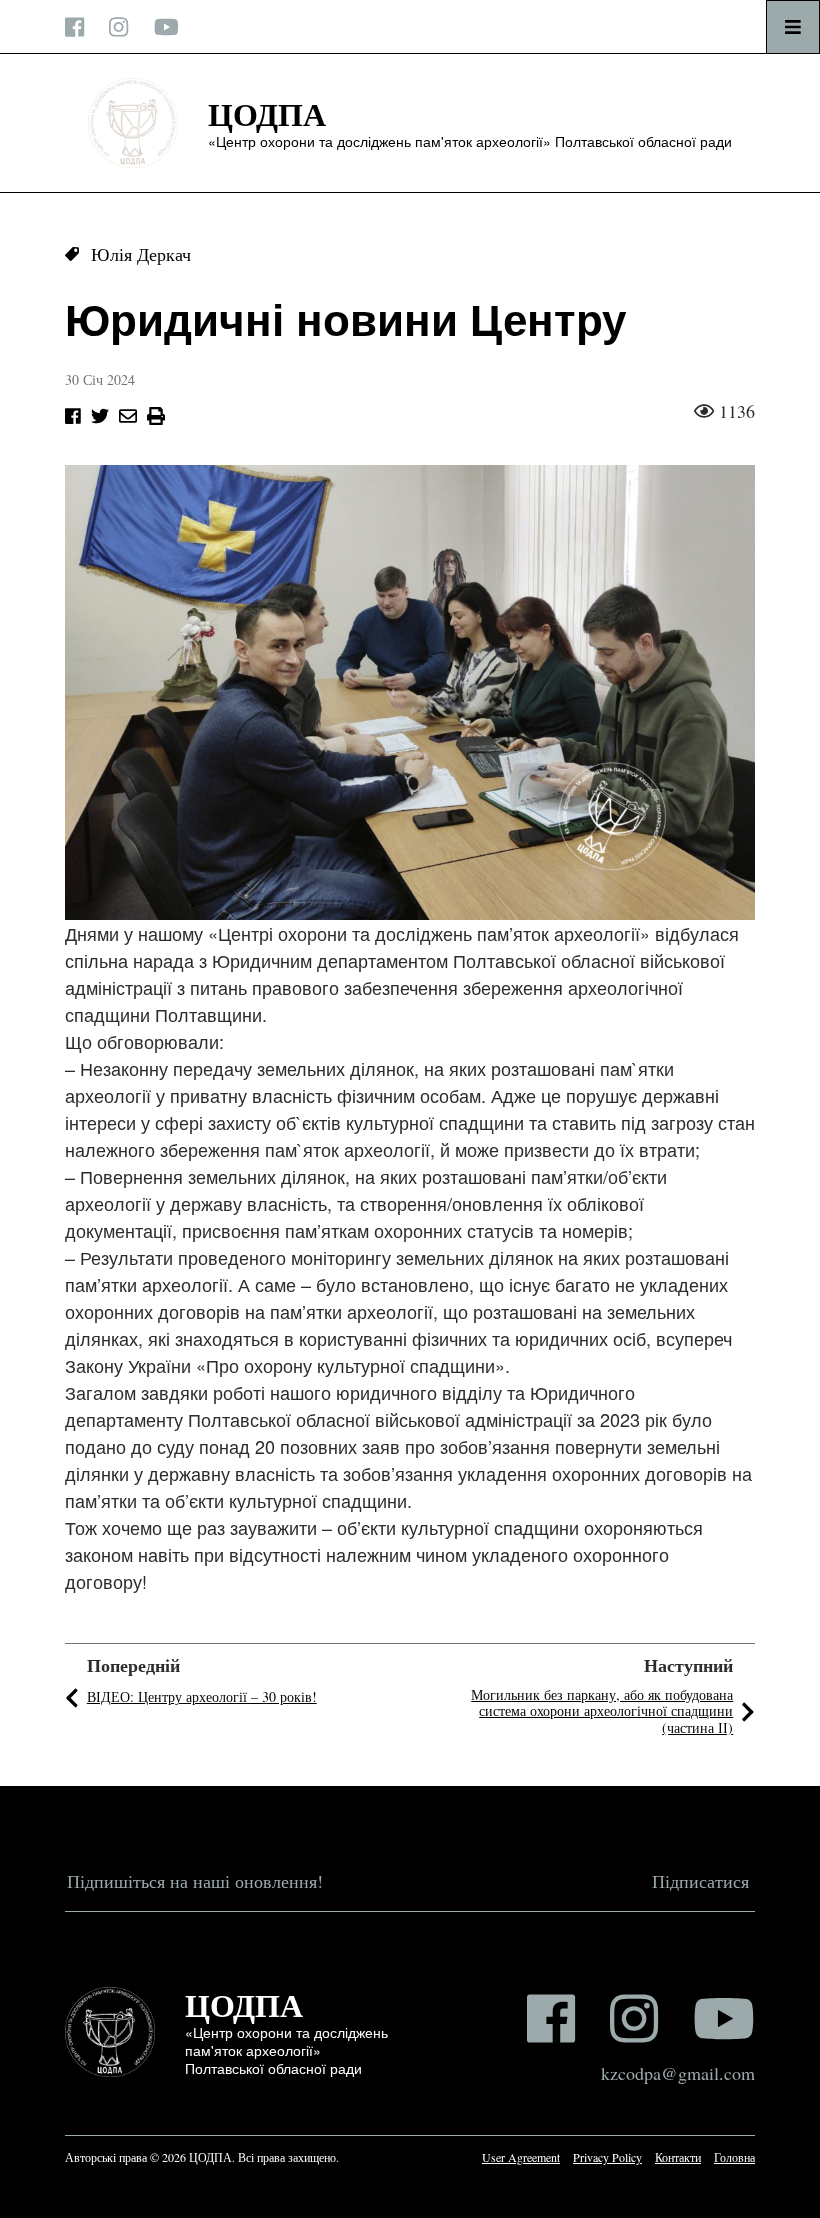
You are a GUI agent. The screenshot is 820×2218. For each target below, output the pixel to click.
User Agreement (521, 2157)
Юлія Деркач (141, 254)
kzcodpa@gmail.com (678, 2073)
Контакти (678, 2157)
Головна (734, 2157)
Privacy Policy (607, 2157)
